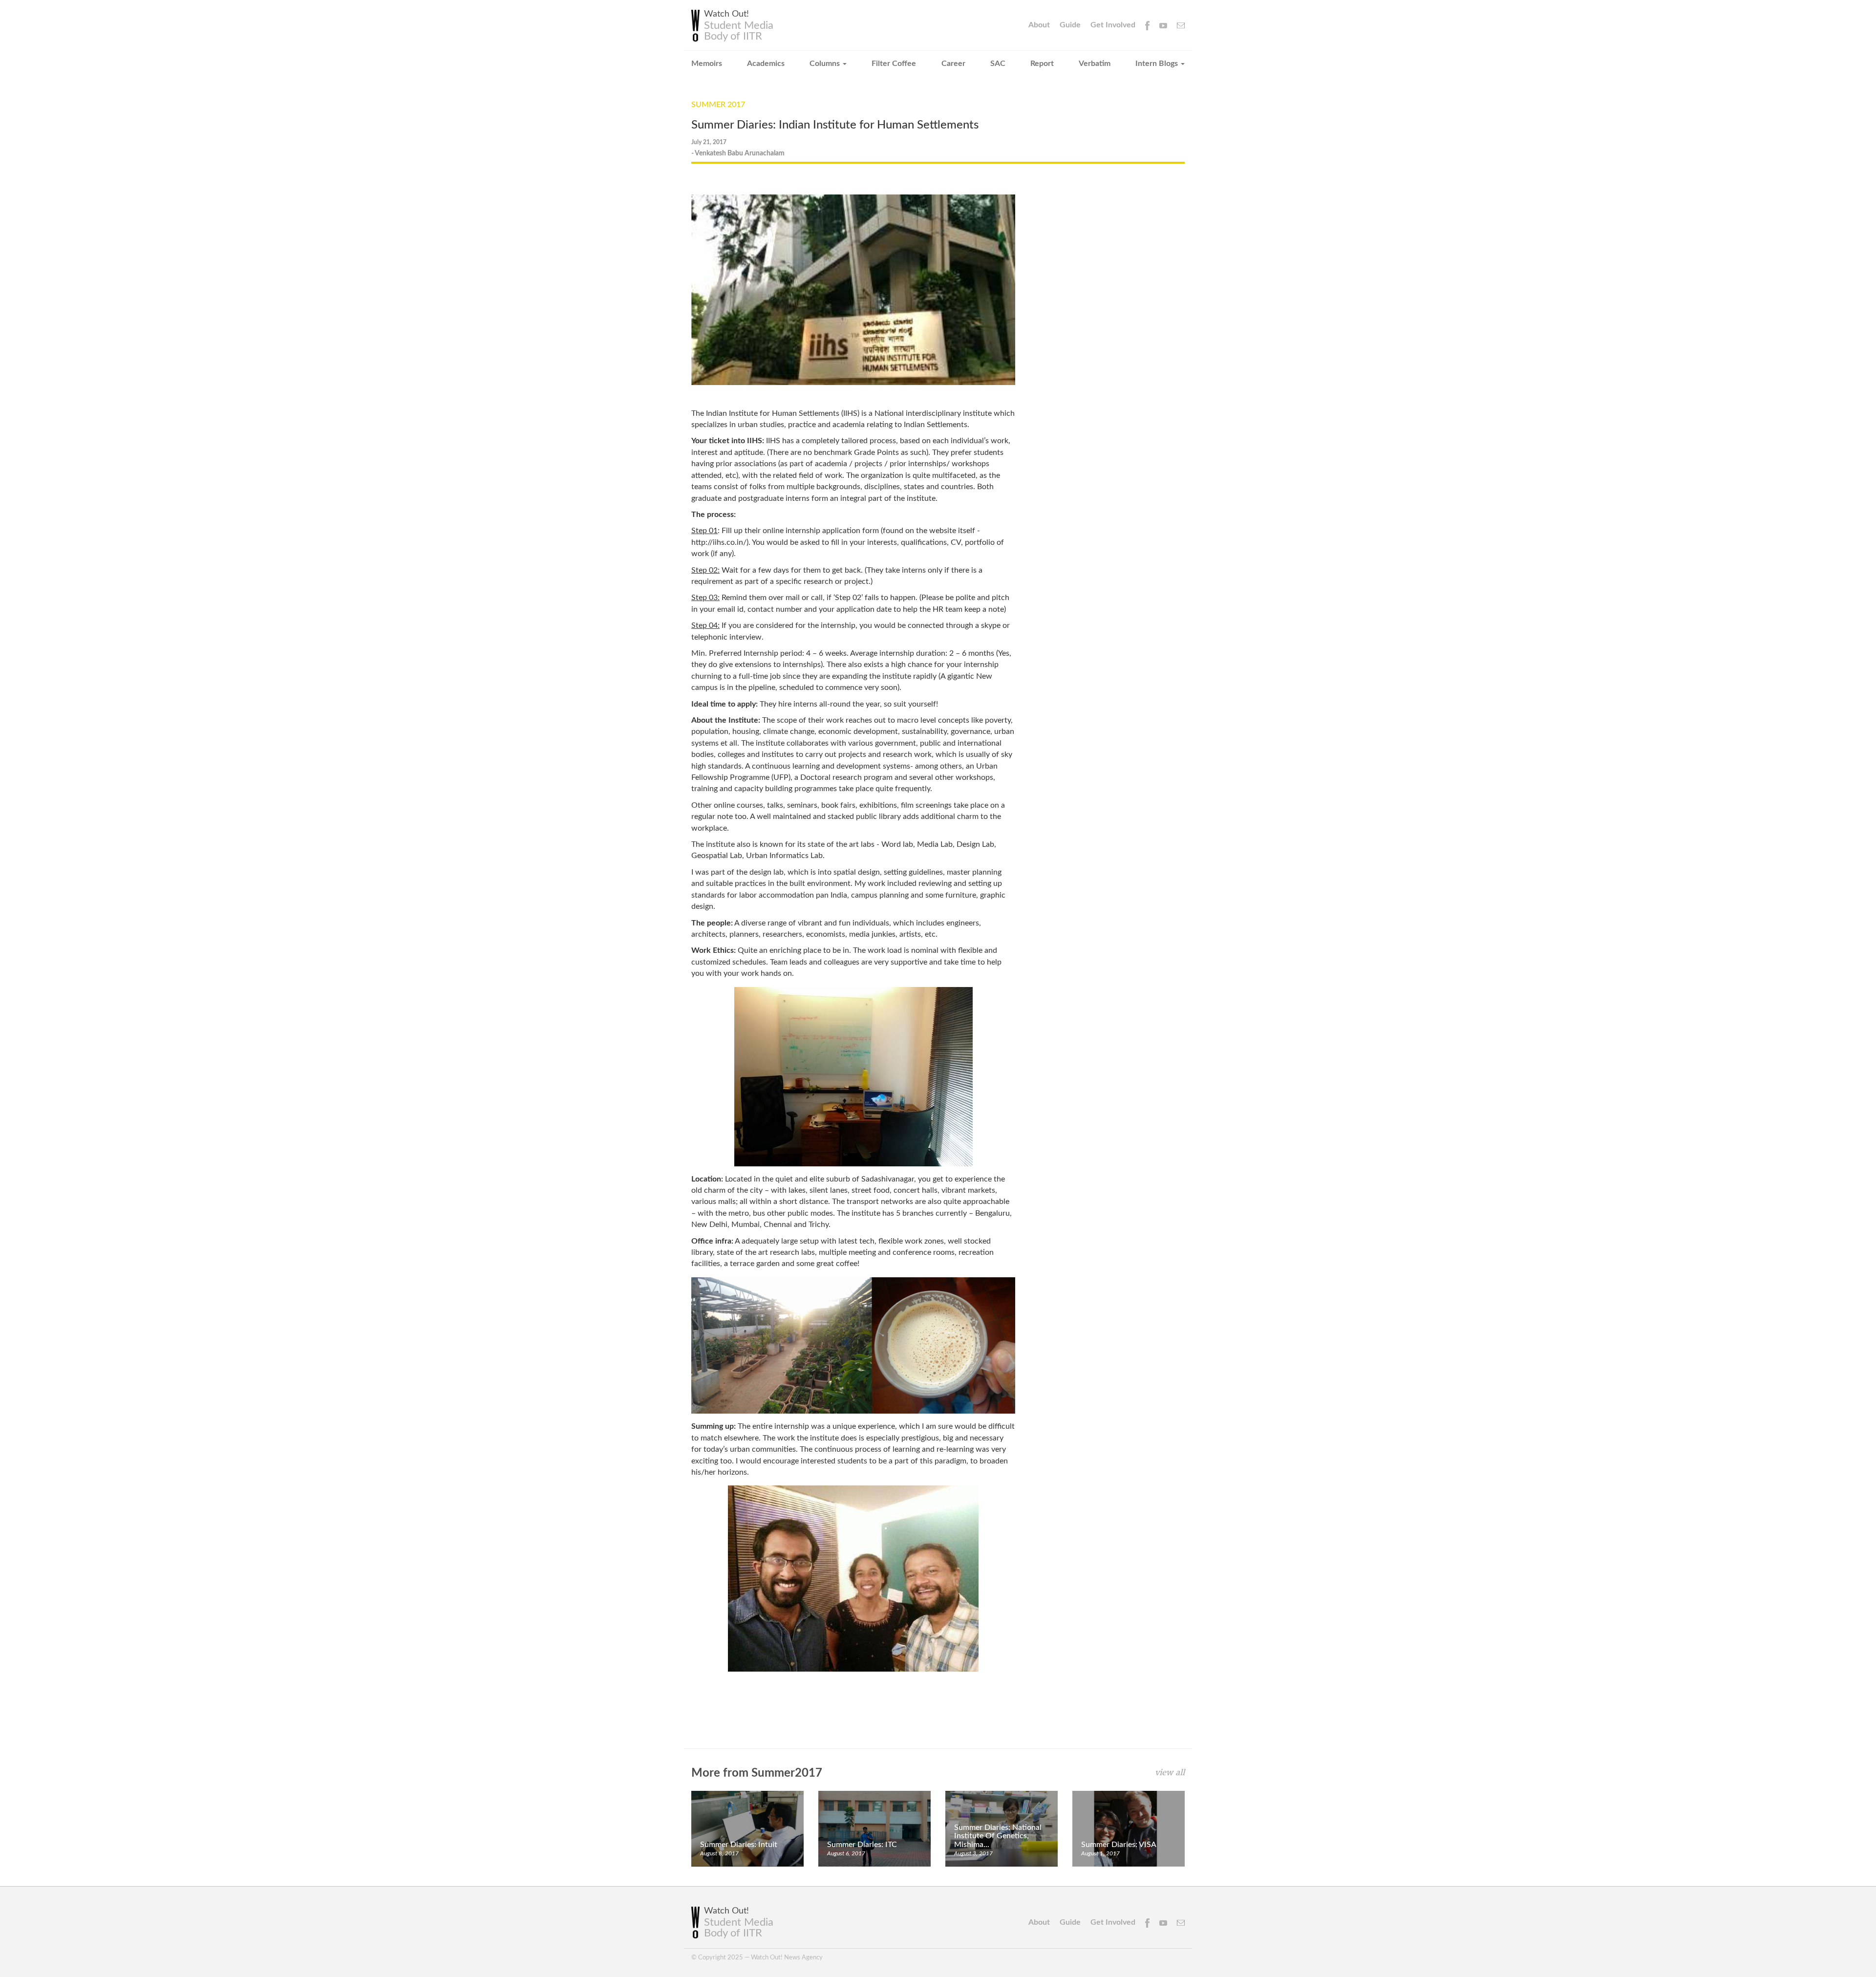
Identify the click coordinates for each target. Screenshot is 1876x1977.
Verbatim (1095, 64)
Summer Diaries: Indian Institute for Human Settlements (835, 125)
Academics (766, 64)
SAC (998, 64)
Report (1042, 64)
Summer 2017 (718, 105)
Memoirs (707, 64)
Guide (1070, 25)
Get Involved (1113, 25)
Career (953, 64)
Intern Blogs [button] (1158, 64)
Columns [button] (826, 64)
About (1039, 25)
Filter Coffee (894, 64)
